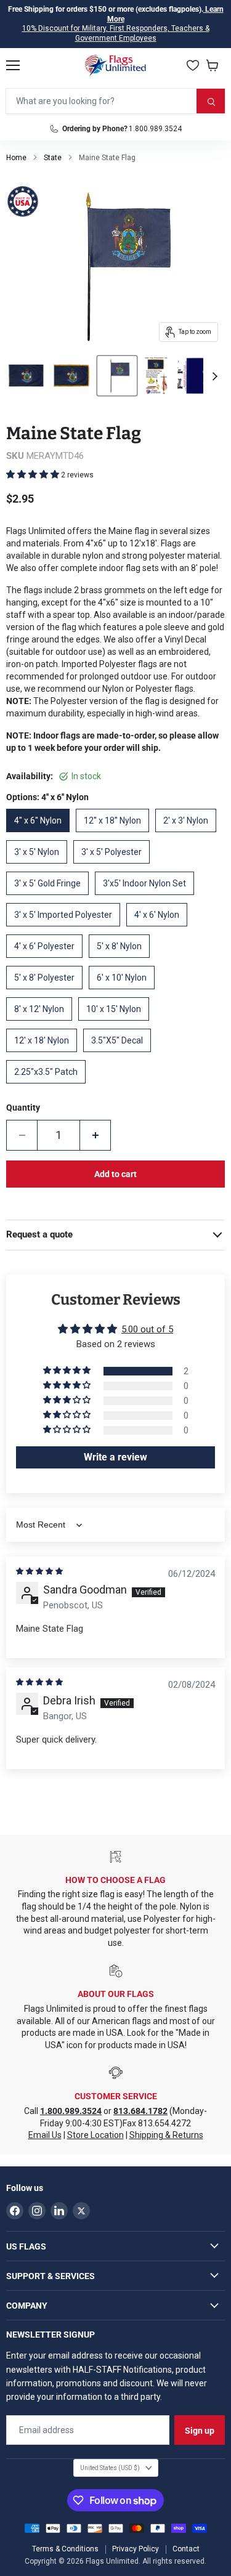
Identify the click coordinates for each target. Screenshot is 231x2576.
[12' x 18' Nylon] (45, 1055)
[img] (39, 1571)
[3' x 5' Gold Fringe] (51, 898)
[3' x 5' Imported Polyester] (66, 930)
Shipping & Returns (166, 2135)
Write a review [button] (115, 1457)
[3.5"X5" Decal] (120, 1055)
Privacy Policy (136, 2549)
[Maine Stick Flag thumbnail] (117, 376)
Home (16, 158)
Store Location (95, 2135)
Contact (186, 2549)
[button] (34, 474)
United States (110, 2468)
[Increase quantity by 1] (95, 1135)
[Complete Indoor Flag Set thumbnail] (156, 376)
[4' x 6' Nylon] (160, 930)
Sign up (200, 2431)
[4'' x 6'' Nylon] (41, 835)
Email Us (45, 2135)
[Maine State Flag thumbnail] (26, 376)
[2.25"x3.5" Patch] (49, 1087)
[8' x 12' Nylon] (42, 1024)
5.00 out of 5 (147, 1329)
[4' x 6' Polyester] (47, 961)
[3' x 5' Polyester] (115, 867)
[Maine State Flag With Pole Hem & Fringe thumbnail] (71, 376)
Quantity (23, 1108)
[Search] (211, 101)
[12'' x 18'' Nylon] (115, 835)
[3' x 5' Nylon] (40, 867)
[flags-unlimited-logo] (115, 65)
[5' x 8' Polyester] (47, 992)
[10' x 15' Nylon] (117, 1024)
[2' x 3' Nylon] (189, 835)
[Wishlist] (193, 65)
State (53, 158)
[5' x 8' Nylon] (122, 961)
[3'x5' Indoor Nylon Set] (148, 898)
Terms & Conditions (65, 2549)
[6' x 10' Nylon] (125, 992)
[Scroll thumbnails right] (213, 376)
